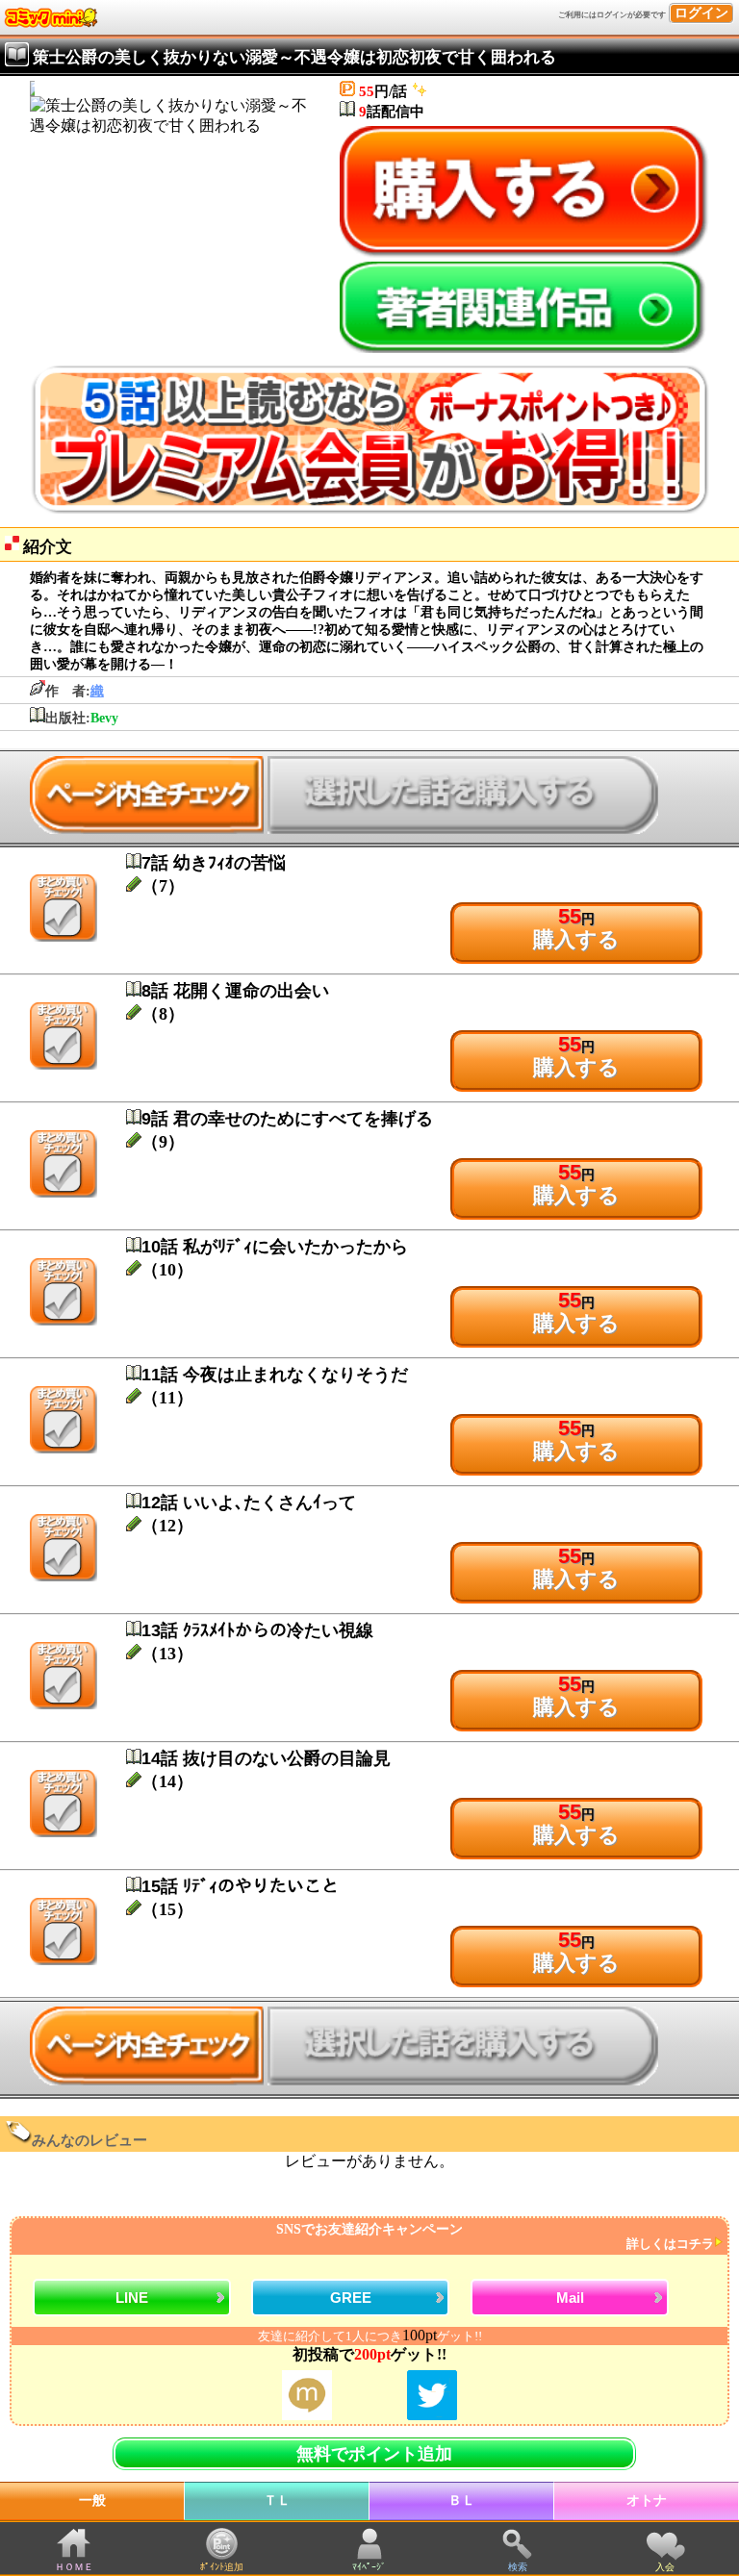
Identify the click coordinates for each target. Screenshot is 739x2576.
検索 (518, 2567)
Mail (570, 2298)
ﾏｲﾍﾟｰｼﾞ (369, 2567)
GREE (351, 2298)
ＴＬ (277, 2500)
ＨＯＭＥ (74, 2567)
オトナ (647, 2500)
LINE (132, 2298)
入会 (665, 2567)
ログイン (701, 13)
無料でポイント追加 (374, 2454)
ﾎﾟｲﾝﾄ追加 (222, 2567)
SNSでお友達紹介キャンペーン (495, 2237)
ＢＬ (462, 2500)
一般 (92, 2500)
